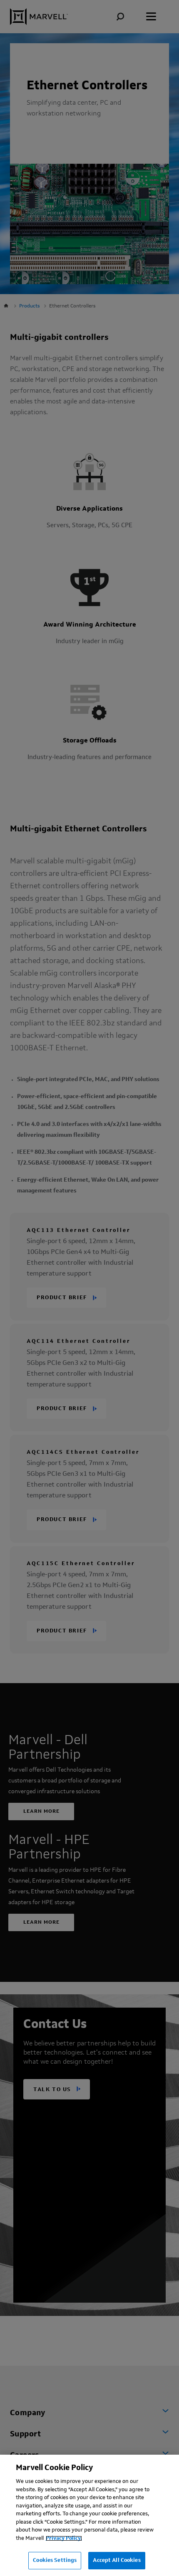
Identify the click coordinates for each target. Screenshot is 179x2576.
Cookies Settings (55, 2560)
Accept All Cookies (117, 2560)
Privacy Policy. (64, 2538)
